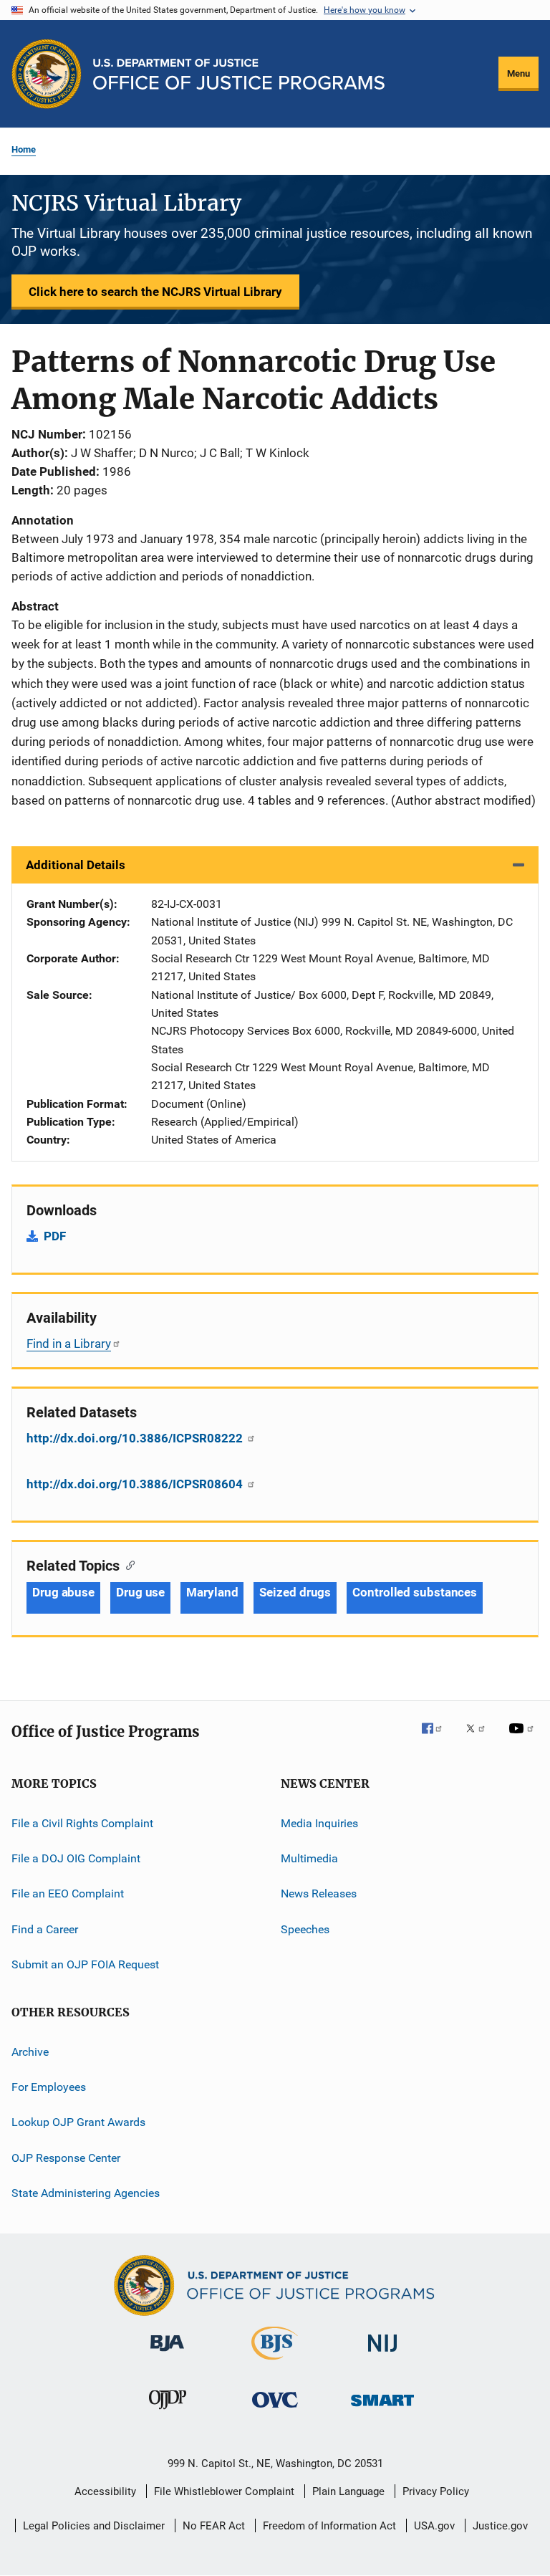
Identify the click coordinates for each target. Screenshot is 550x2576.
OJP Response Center (66, 2157)
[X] (481, 1738)
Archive (30, 2051)
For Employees (49, 2087)
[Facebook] (438, 1738)
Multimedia (309, 1858)
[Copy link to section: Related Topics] (127, 1564)
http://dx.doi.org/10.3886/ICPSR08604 (136, 1484)
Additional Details (76, 865)
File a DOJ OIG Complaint (76, 1858)
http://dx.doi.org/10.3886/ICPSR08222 (136, 1438)
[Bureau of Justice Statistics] (275, 2362)
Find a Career (45, 1929)
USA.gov (434, 2526)
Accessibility (105, 2491)
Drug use (140, 1592)
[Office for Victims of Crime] (275, 2410)
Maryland (212, 1592)
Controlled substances (415, 1592)
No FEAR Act (214, 2526)
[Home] (239, 74)
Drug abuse (63, 1592)
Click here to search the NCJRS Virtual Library (155, 292)
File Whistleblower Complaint (224, 2491)
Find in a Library (69, 1344)
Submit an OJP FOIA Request (85, 1964)
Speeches (305, 1929)
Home (24, 149)
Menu (518, 73)
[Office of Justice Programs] (47, 74)
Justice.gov (500, 2526)
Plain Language (348, 2491)
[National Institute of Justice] (382, 2354)
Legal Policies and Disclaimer (94, 2526)
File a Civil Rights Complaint (82, 1823)
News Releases (319, 1893)
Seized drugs (295, 1592)
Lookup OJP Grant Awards (78, 2122)
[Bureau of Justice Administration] (167, 2354)
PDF (55, 1236)
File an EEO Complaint (68, 1893)
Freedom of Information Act (329, 2526)
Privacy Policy (436, 2491)
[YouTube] (524, 1738)
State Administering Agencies (86, 2193)
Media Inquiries (319, 1823)
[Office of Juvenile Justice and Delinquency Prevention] (168, 2412)
